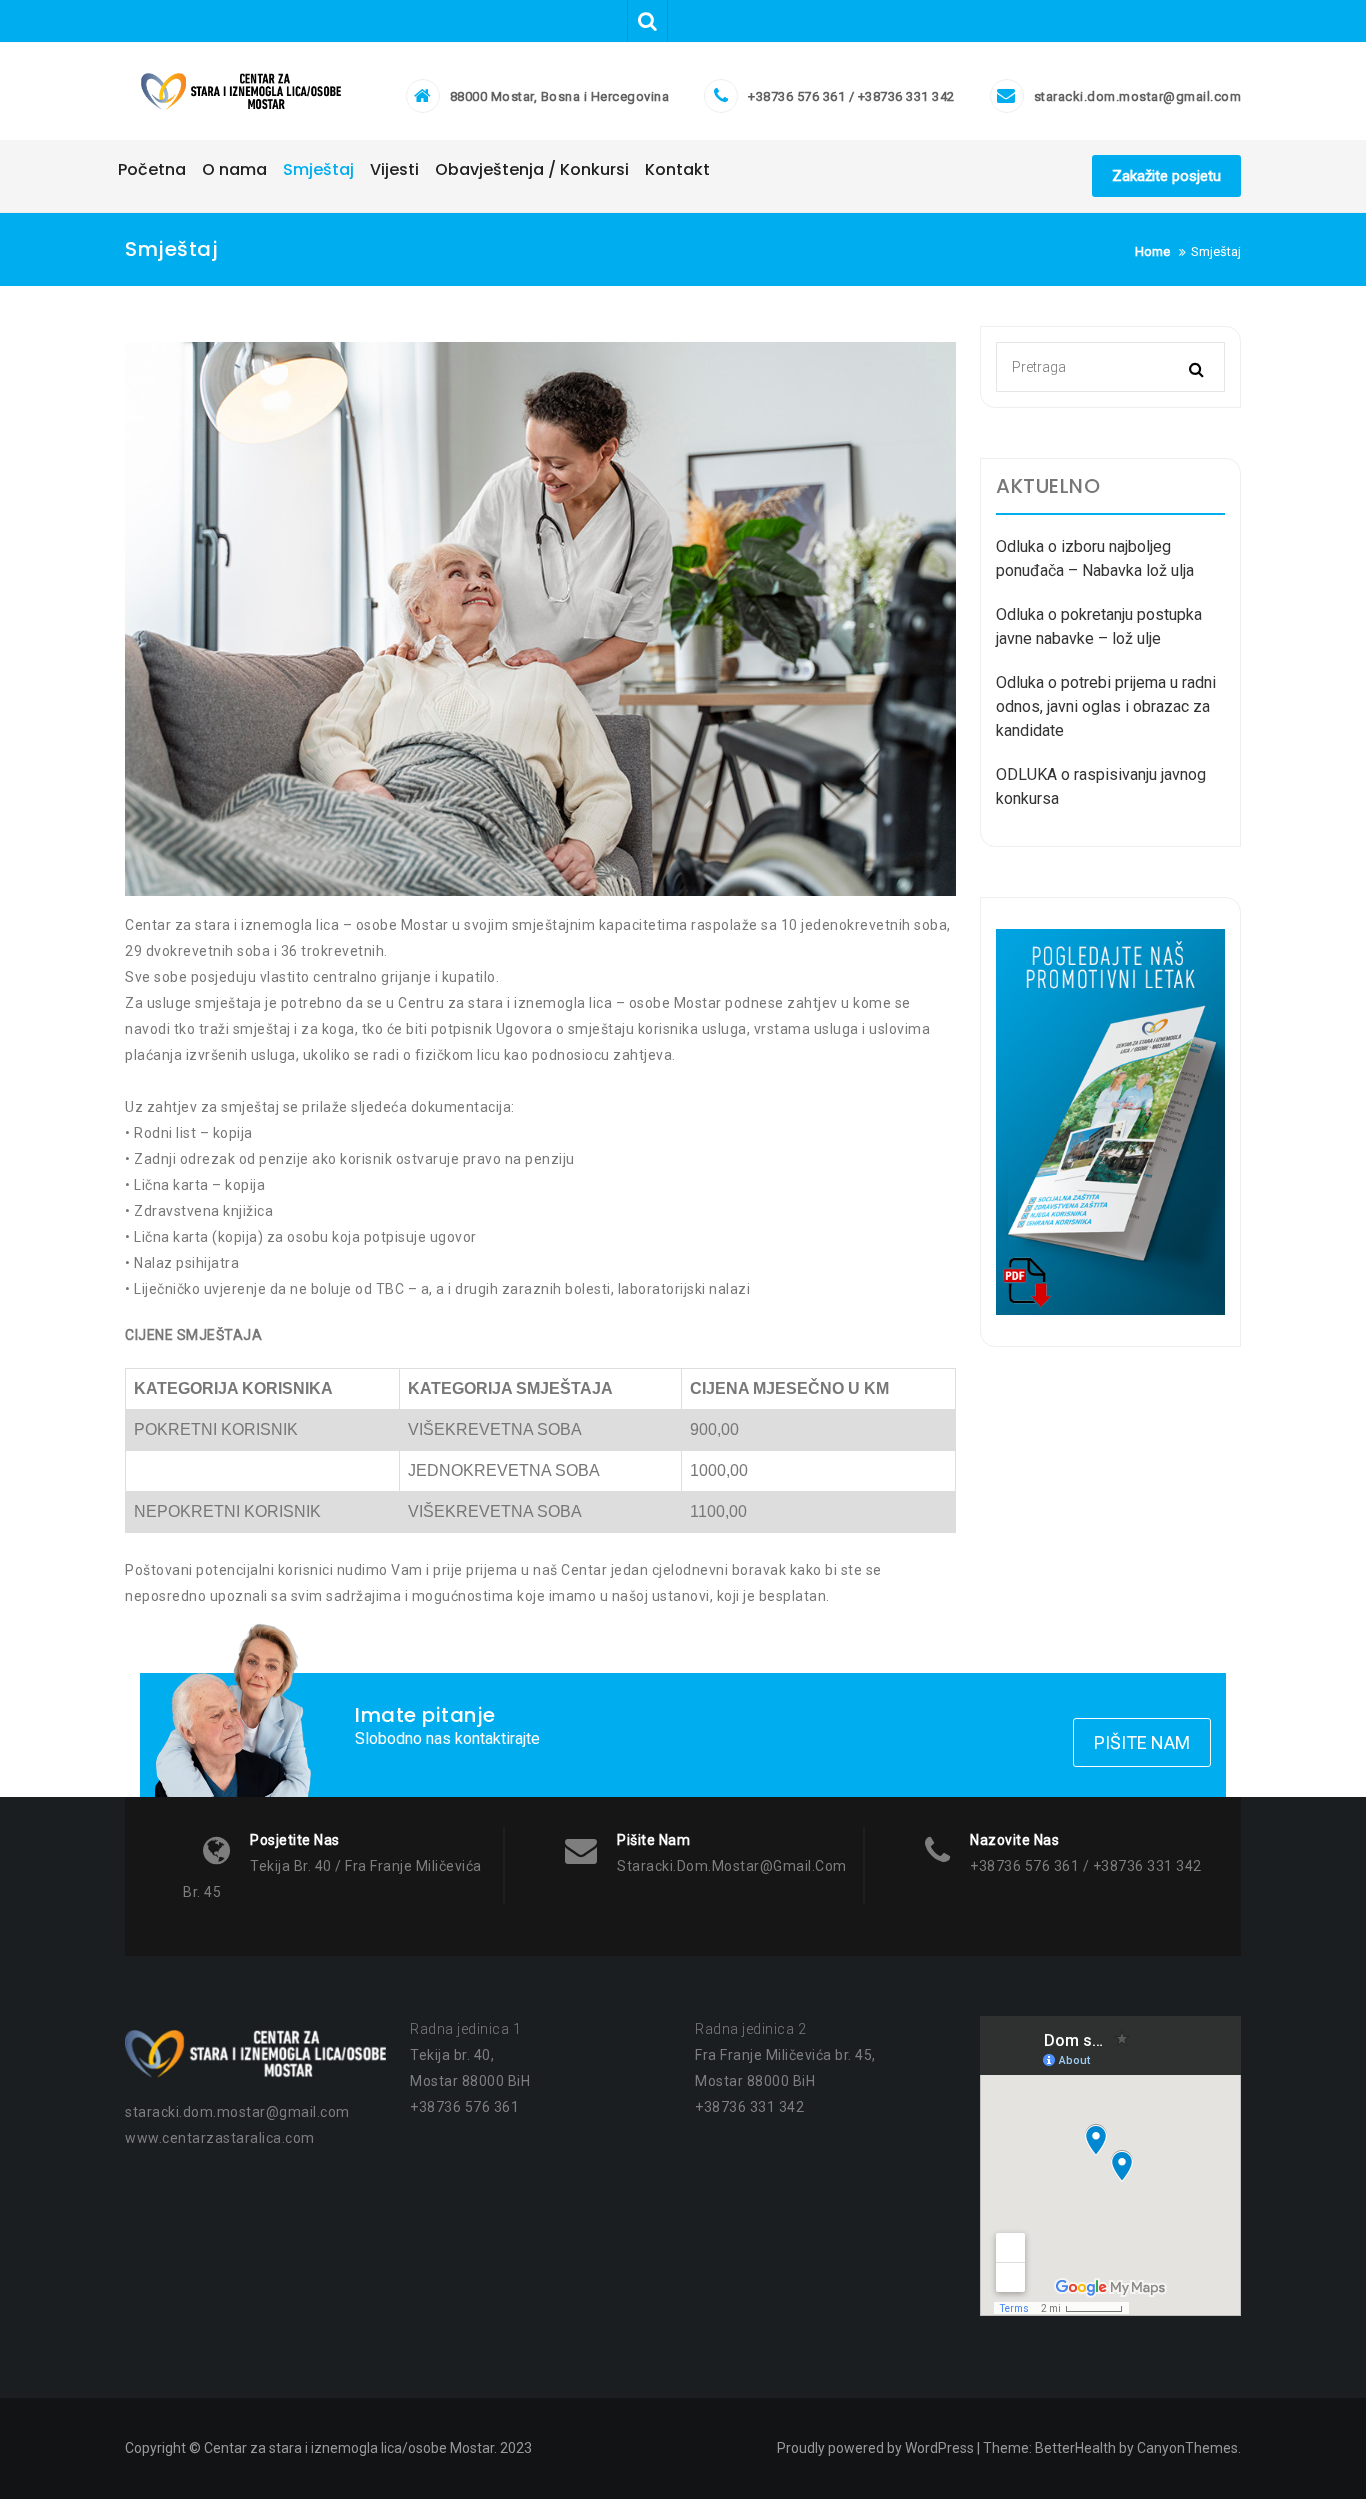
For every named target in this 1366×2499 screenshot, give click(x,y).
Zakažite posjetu (1166, 176)
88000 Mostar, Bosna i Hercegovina (560, 96)
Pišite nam (1142, 1742)
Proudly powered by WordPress (875, 2448)
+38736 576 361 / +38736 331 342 (851, 96)
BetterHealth (1075, 2448)
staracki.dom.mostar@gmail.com (1138, 96)
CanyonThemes (1187, 2448)
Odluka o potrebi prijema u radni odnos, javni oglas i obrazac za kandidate (1106, 706)
